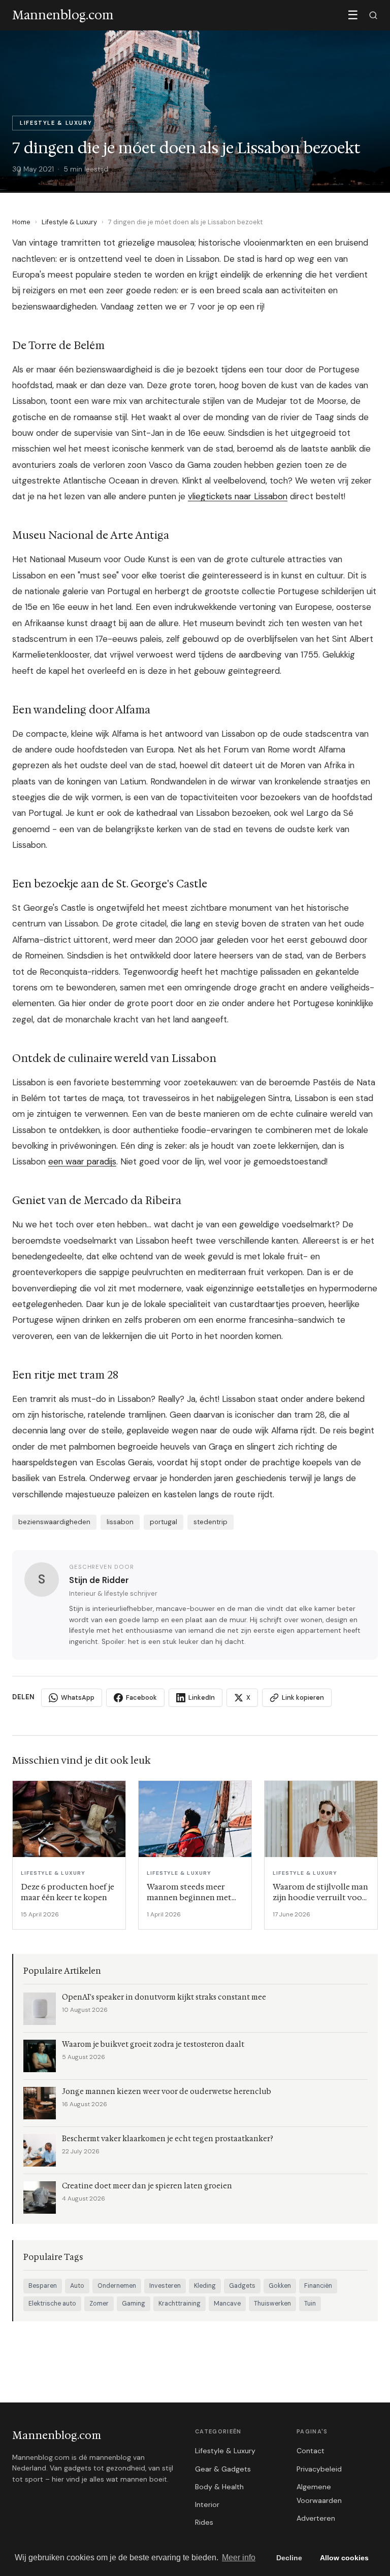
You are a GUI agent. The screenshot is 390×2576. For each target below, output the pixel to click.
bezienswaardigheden (54, 1522)
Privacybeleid (319, 2469)
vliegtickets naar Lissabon (238, 496)
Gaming (134, 2304)
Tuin (310, 2304)
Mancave (227, 2304)
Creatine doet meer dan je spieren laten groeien (147, 2186)
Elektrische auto (52, 2304)
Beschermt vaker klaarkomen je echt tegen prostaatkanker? (168, 2139)
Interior (207, 2504)
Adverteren (316, 2518)
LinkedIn (202, 1697)
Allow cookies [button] (344, 2558)
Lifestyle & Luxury (69, 222)
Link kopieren (303, 1697)
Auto (77, 2286)
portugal (164, 1522)
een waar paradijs (82, 1161)
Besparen (43, 2286)
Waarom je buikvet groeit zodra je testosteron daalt (153, 2045)
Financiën (318, 2286)
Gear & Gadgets (223, 2469)
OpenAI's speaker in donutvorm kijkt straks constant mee (164, 1997)
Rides (204, 2522)
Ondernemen (117, 2286)
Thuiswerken (272, 2304)
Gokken (280, 2286)
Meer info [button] (239, 2557)
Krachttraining (180, 2304)
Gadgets (242, 2286)
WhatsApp (78, 1697)
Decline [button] (289, 2558)
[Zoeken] (373, 15)
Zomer (99, 2304)
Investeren (165, 2286)
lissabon (120, 1522)
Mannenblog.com (57, 2435)
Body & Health (219, 2487)
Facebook (141, 1697)
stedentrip (210, 1522)
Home (21, 222)
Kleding (205, 2286)
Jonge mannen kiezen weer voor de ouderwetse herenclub (167, 2092)
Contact (311, 2451)
